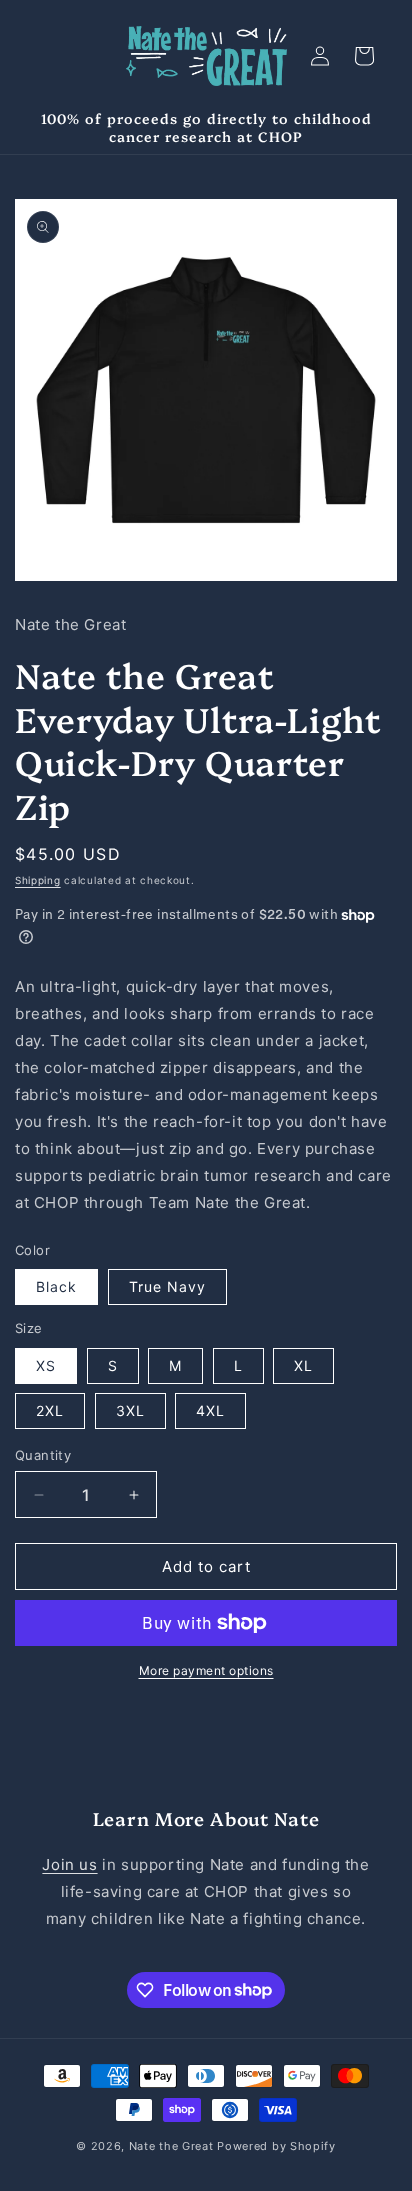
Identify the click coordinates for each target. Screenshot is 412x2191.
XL (303, 1365)
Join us (69, 1864)
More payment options (206, 1670)
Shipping (38, 880)
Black (56, 1286)
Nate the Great (171, 2146)
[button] (364, 56)
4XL (210, 1410)
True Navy (167, 1286)
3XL (130, 1410)
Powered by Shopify (276, 2146)
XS (46, 1365)
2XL (50, 1410)
